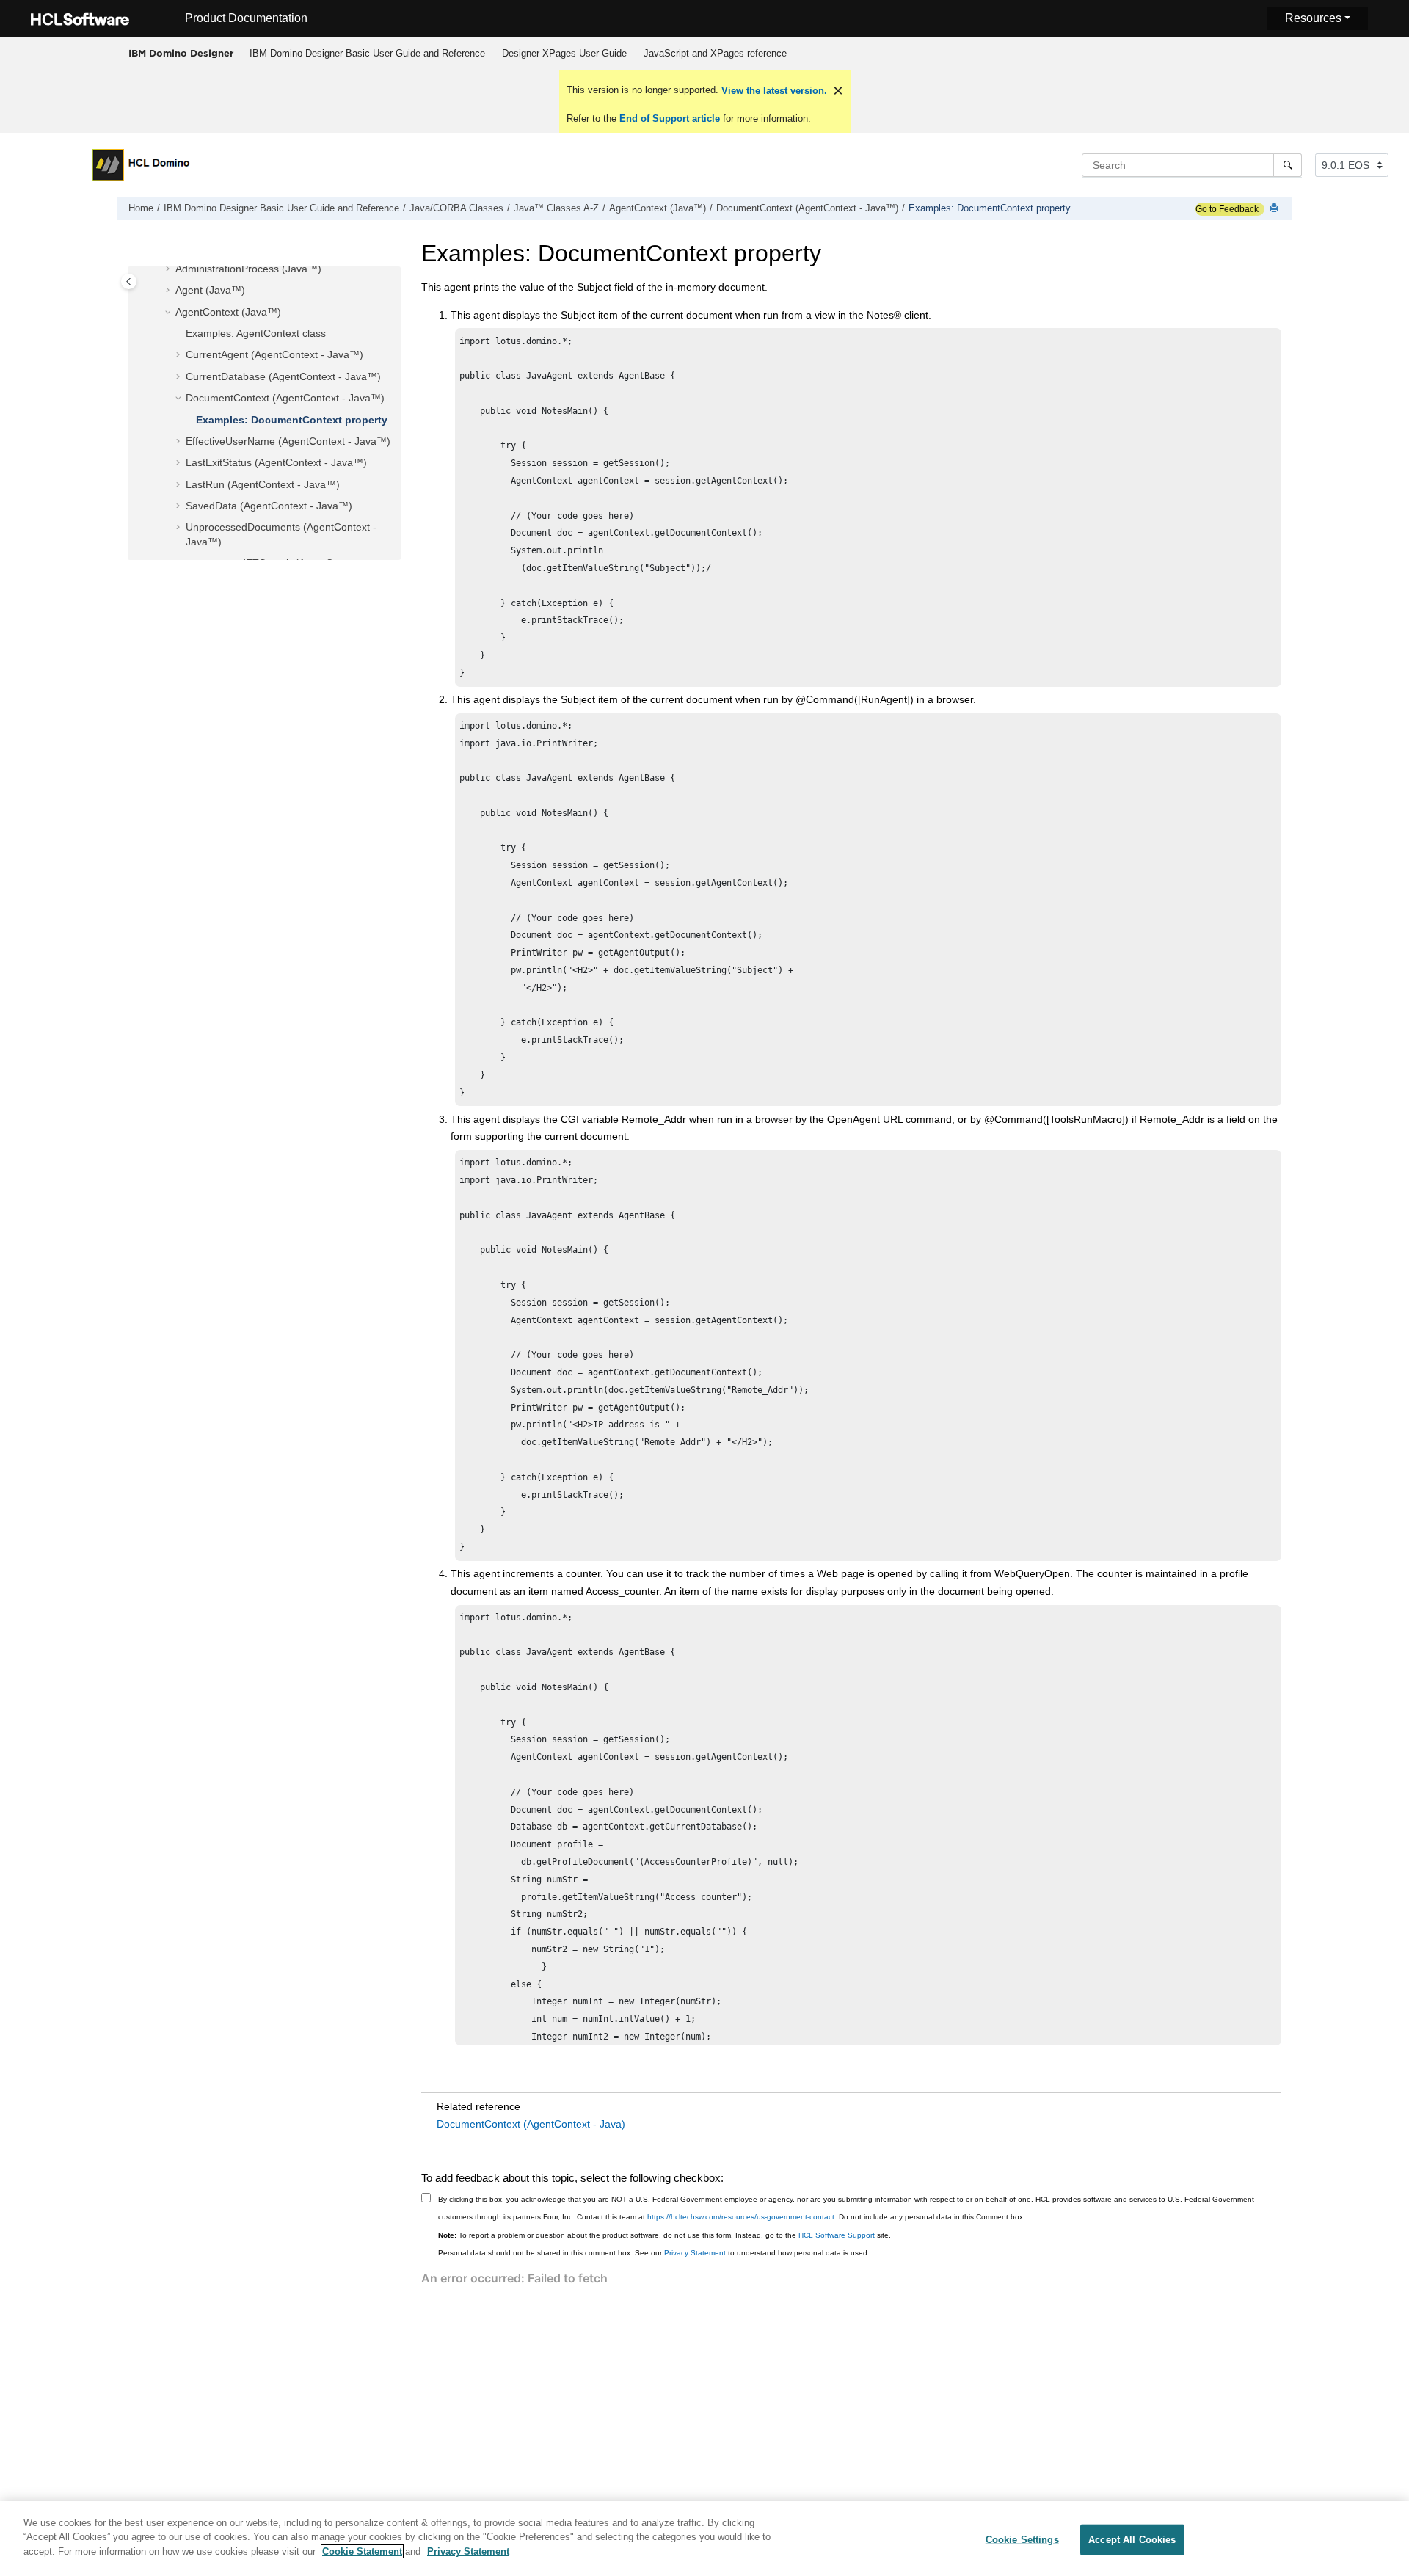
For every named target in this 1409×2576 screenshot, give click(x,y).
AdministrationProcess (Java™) (248, 269)
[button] (170, 269)
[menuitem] (367, 54)
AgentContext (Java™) (658, 208)
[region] (704, 2539)
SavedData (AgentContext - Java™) (269, 506)
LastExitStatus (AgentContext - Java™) (276, 462)
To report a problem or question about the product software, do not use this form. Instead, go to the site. (665, 2235)
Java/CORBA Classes (456, 208)
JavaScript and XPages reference (715, 53)
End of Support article (670, 119)
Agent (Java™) (210, 290)
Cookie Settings (1022, 2540)
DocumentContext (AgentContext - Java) (531, 2124)
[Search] (1288, 165)
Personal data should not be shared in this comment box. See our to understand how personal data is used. (654, 2253)
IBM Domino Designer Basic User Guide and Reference (367, 53)
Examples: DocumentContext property (990, 208)
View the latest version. (773, 91)
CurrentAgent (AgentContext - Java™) (274, 354)
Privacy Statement (695, 2253)
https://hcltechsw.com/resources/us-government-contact (741, 2217)
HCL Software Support (837, 2235)
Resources (1313, 18)
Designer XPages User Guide (564, 53)
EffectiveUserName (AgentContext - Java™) (288, 441)
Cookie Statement (362, 2551)
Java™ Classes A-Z (556, 208)
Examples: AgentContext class (256, 333)
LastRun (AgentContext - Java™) (263, 484)
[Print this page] (1275, 209)
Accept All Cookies (1132, 2540)
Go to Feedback (1227, 209)
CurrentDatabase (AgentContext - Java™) (283, 376)
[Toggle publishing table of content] (129, 281)
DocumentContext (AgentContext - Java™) (807, 208)
